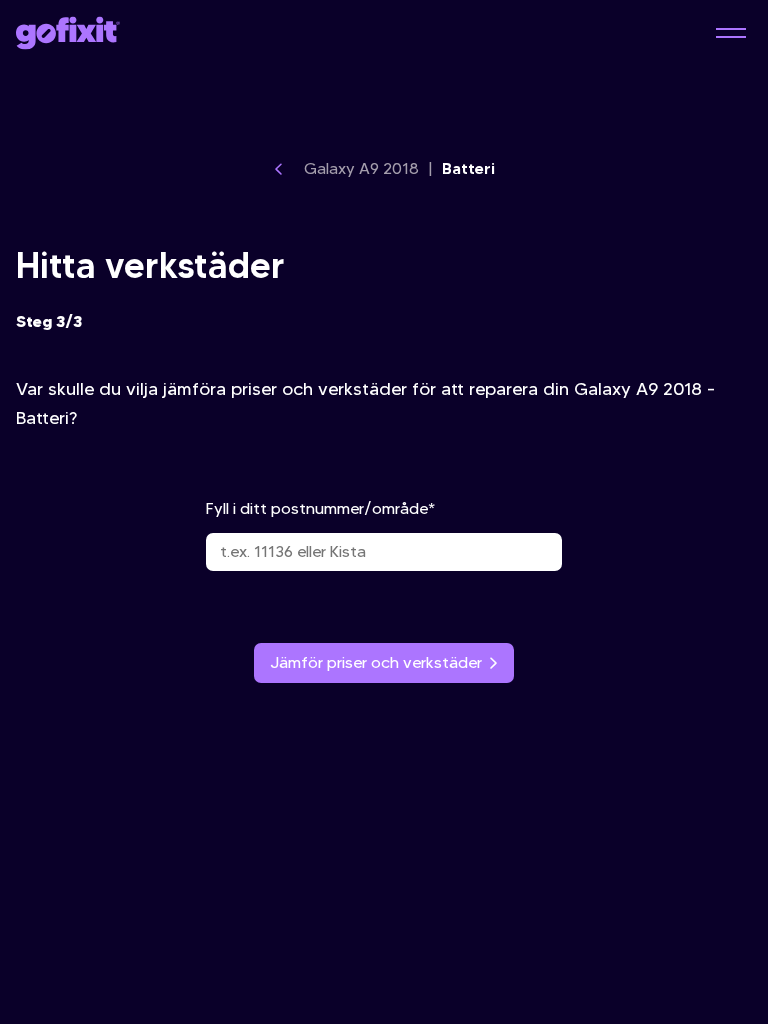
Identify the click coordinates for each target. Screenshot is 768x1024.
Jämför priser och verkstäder (376, 662)
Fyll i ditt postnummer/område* (320, 508)
